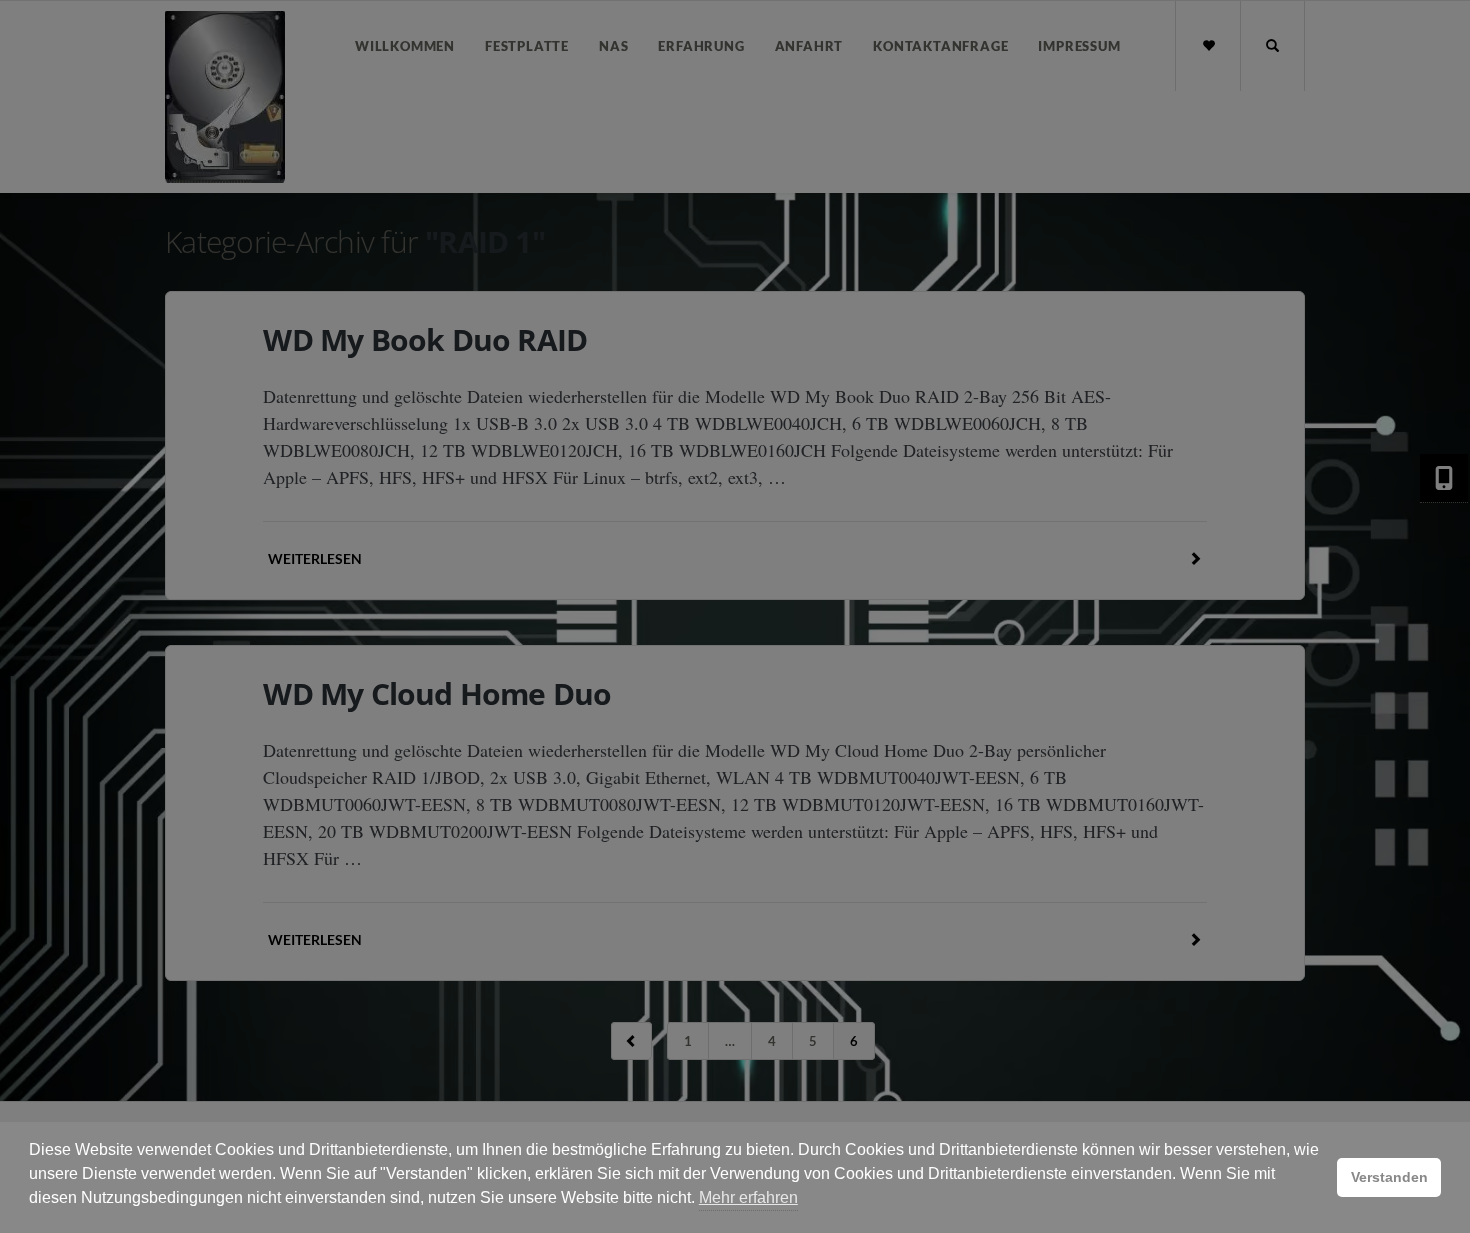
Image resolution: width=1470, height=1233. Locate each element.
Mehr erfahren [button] (748, 1197)
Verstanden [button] (1389, 1177)
